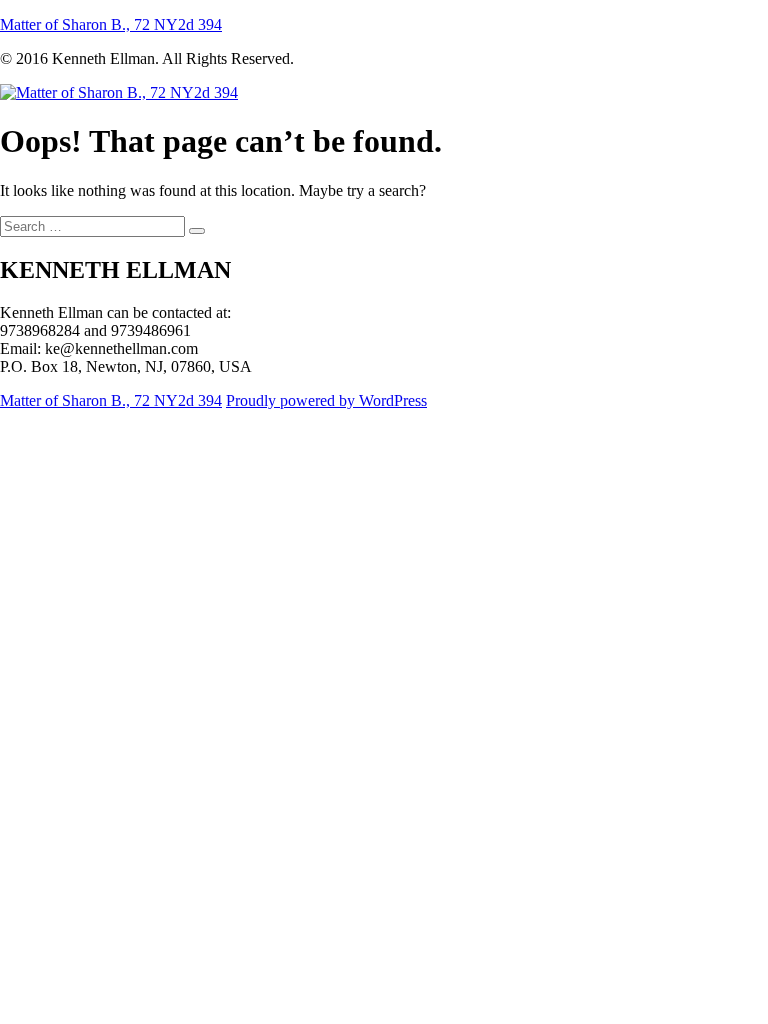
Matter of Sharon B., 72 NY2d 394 (111, 24)
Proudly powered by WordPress (326, 400)
